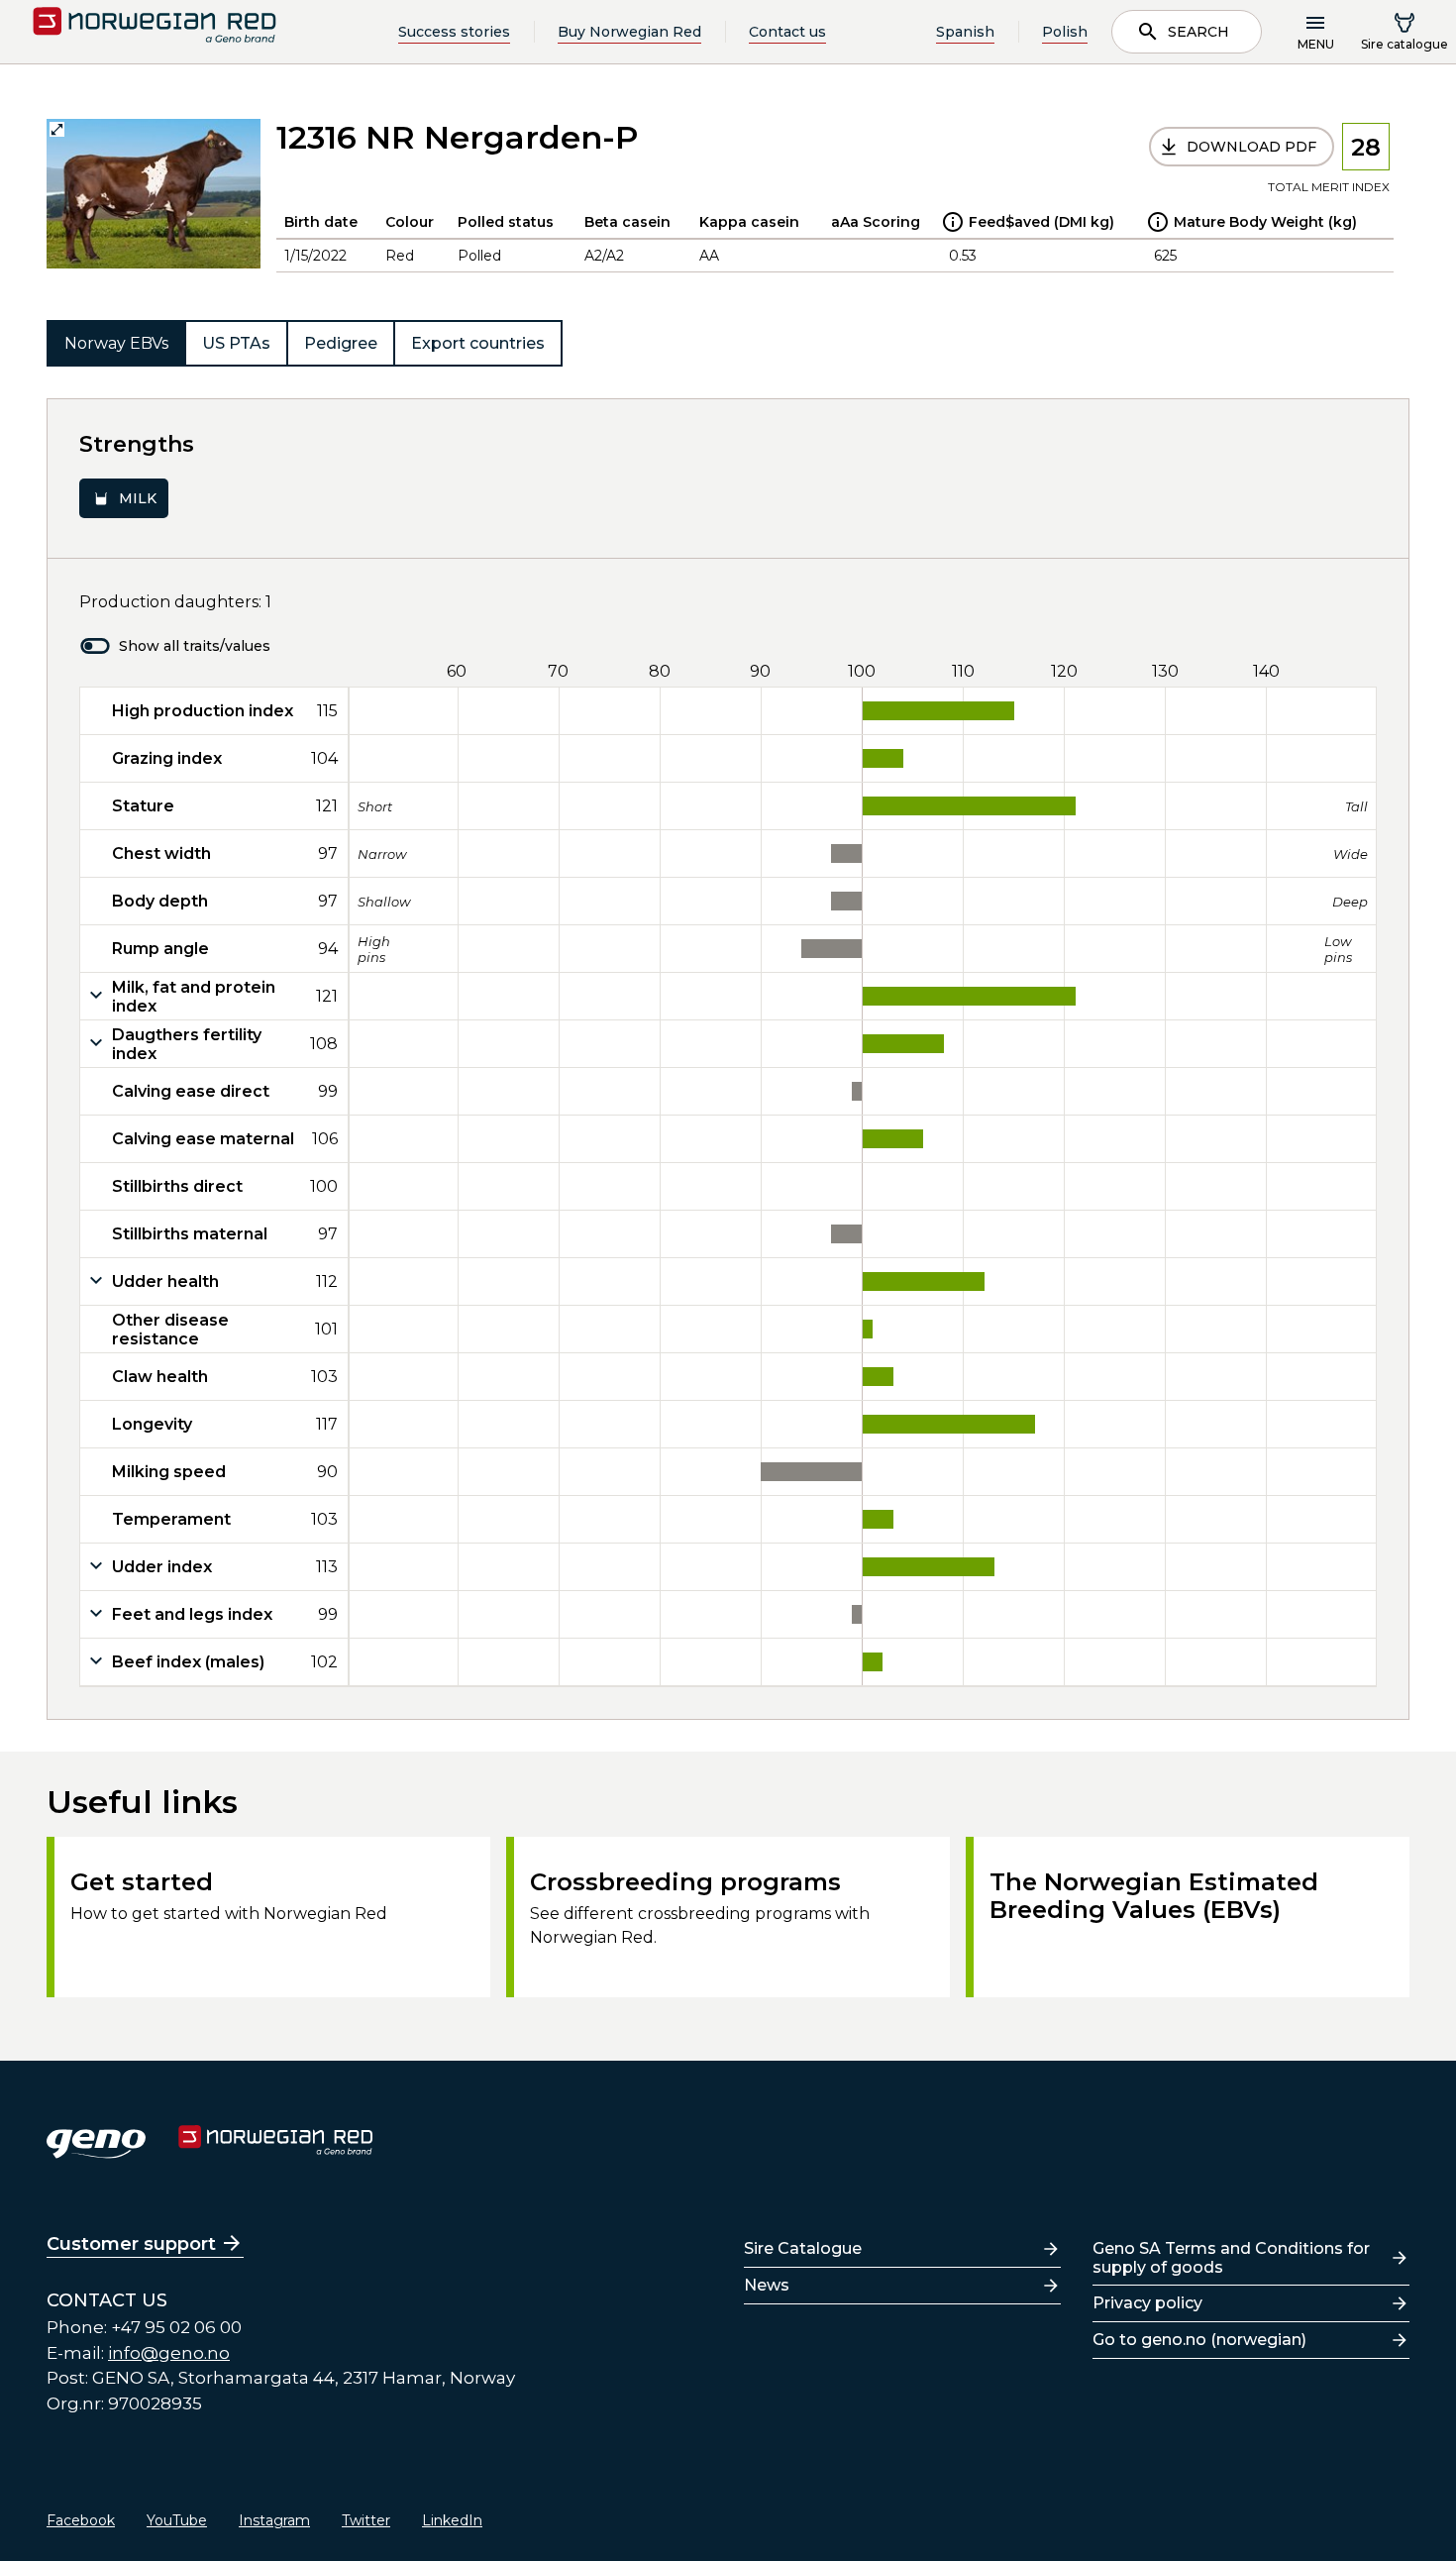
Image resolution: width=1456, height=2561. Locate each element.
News (767, 2285)
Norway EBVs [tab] (116, 343)
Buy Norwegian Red (629, 32)
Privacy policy (1147, 2303)
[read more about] (953, 222)
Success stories (454, 32)
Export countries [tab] (478, 343)
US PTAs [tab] (236, 343)
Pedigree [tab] (341, 343)
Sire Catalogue (803, 2248)
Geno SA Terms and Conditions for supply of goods (1231, 2258)
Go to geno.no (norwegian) (1199, 2340)
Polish (1065, 32)
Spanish (965, 32)
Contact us (787, 32)
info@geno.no (169, 2353)
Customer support (131, 2244)
